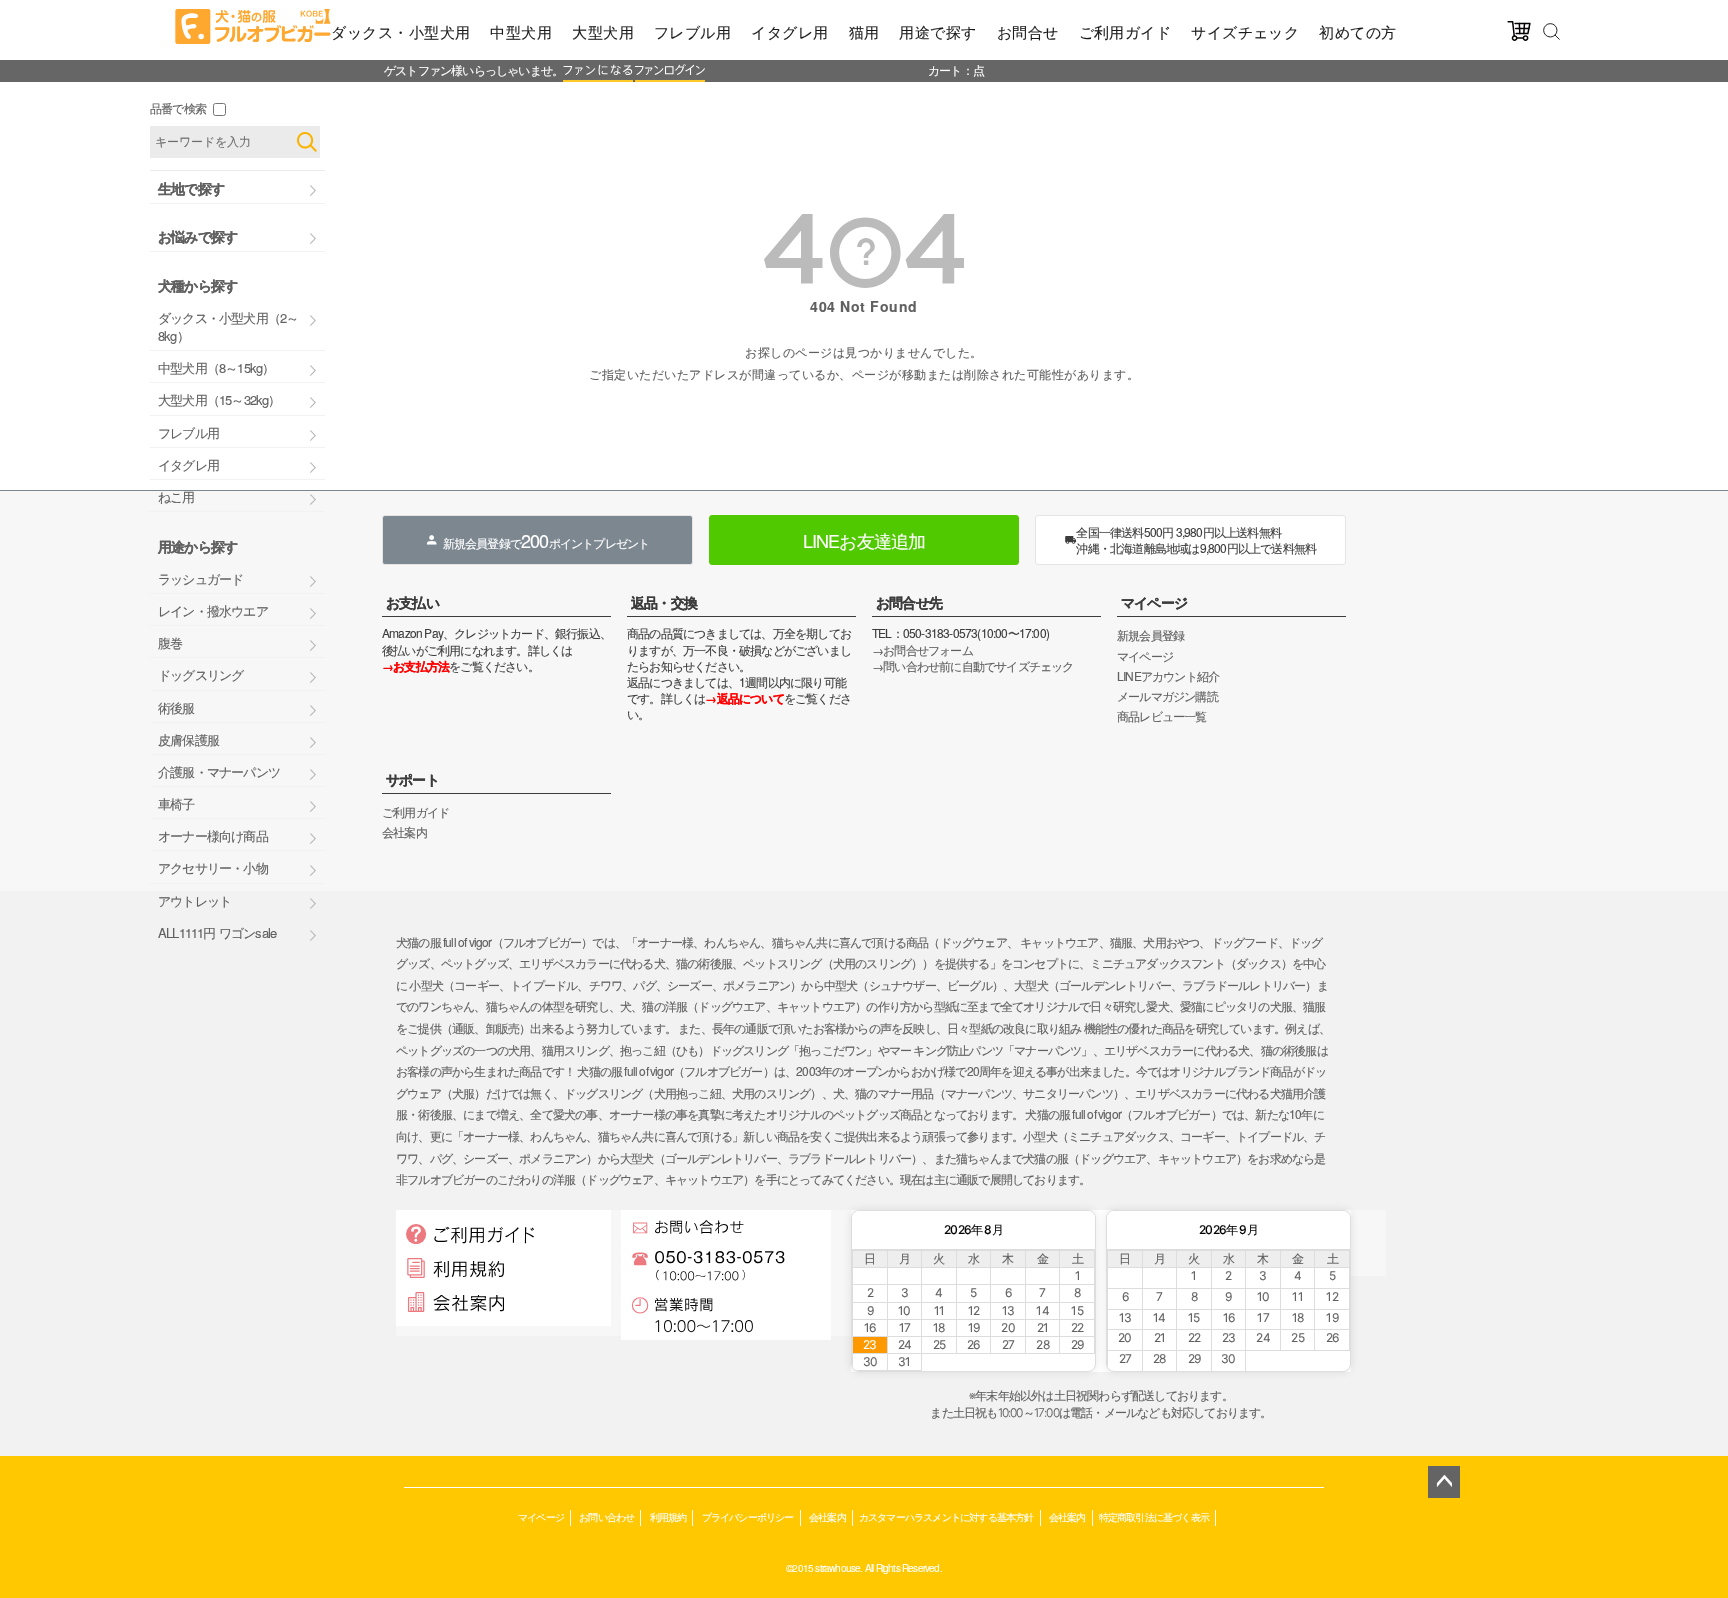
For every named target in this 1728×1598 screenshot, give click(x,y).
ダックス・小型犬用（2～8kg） (228, 326)
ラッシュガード (200, 578)
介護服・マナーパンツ (219, 771)
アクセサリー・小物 (213, 867)
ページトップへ (1444, 1482)
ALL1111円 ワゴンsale (217, 932)
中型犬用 (521, 31)
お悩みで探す (197, 236)
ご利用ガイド (1125, 31)
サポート (412, 779)
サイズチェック (1245, 31)
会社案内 (404, 831)
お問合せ (1028, 31)
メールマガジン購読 (1167, 695)
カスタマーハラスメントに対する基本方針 (946, 1516)
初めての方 (1357, 31)
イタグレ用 (789, 31)
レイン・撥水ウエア (213, 610)
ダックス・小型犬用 (400, 31)
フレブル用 (692, 31)
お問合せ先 (909, 602)
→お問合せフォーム (922, 649)
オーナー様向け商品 (213, 835)
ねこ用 (176, 496)
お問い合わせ (606, 1516)
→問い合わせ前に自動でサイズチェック (973, 665)
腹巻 (170, 642)
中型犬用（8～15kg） (216, 367)
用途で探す (937, 31)
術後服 (176, 707)
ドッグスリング (200, 674)
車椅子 (176, 803)
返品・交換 (664, 602)
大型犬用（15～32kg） (219, 399)
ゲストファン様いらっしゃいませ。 (473, 69)
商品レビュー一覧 (1162, 715)
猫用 (864, 31)
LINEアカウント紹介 (1168, 675)
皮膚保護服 (188, 739)
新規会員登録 (1150, 634)
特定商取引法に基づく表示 (1154, 1516)
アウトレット (194, 900)
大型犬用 (603, 31)
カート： (950, 69)
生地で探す (191, 188)
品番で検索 (178, 107)
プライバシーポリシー (748, 1516)
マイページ (1154, 602)
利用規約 (668, 1516)
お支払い (412, 602)
